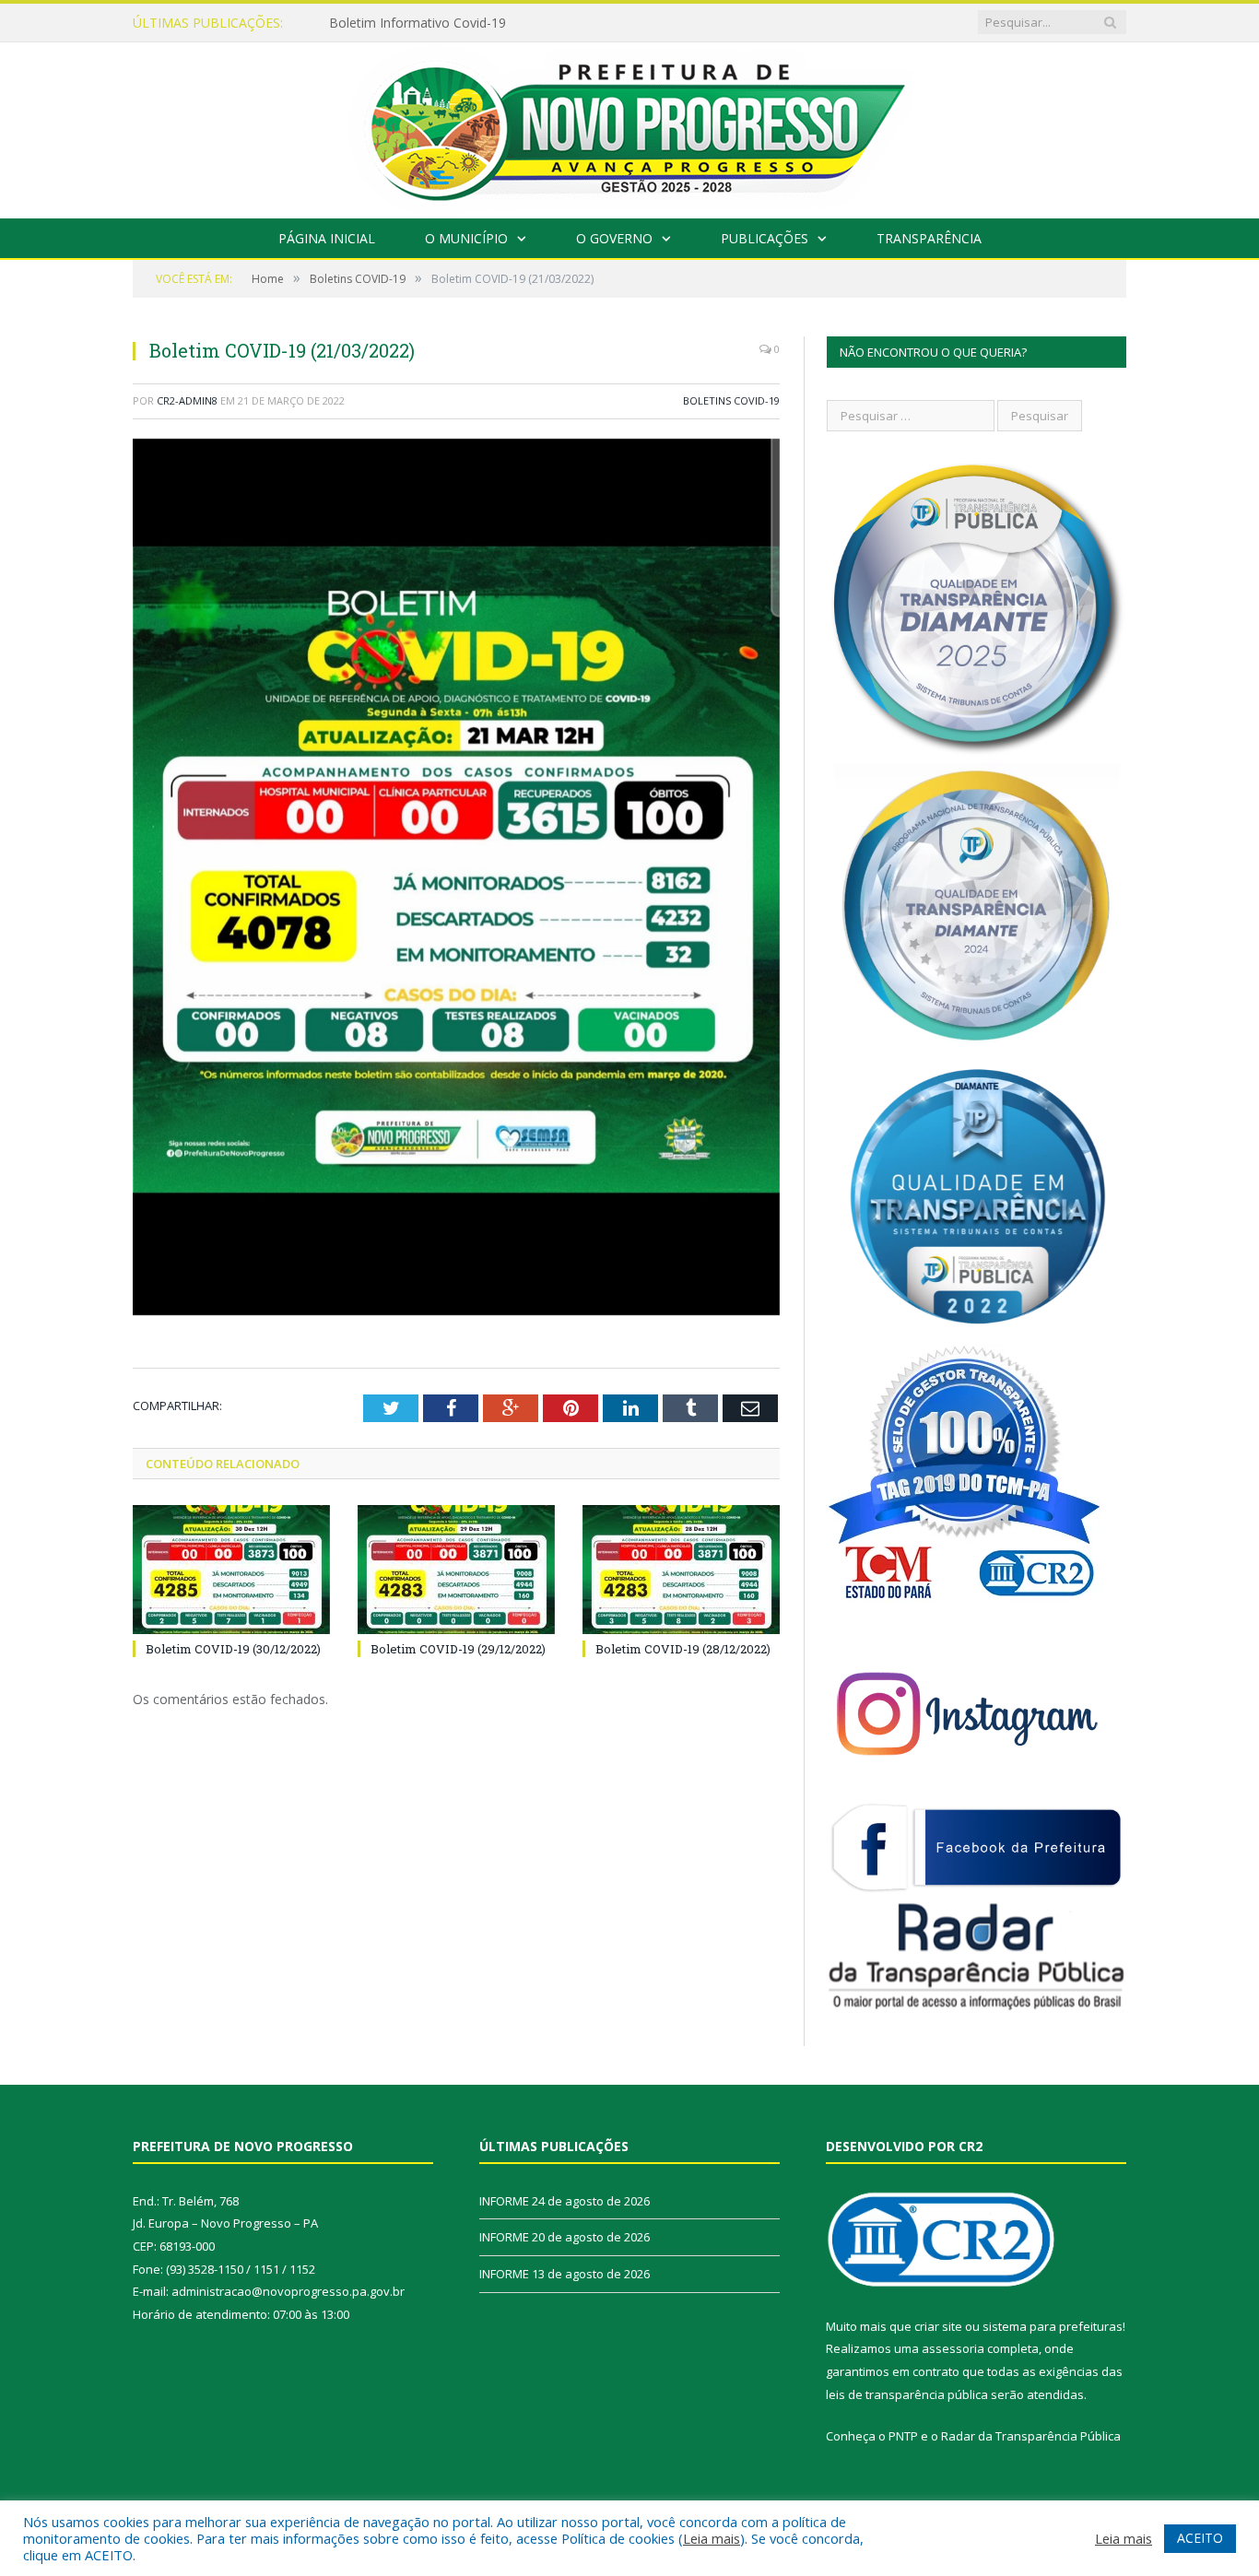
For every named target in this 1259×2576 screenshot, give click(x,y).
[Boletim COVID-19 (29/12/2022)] (456, 1570)
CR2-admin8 (187, 400)
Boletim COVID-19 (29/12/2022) (458, 1649)
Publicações (765, 238)
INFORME (359, 23)
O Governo (614, 238)
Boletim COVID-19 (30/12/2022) (233, 1649)
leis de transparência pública (907, 2394)
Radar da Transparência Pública (1031, 2436)
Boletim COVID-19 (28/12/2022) (683, 1649)
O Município (466, 238)
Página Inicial (327, 238)
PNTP (903, 2436)
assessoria (953, 2348)
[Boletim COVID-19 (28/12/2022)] (681, 1570)
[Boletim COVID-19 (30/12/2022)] (231, 1570)
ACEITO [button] (1200, 2538)
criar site (938, 2326)
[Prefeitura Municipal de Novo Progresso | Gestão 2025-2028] (629, 126)
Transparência (929, 238)
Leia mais (712, 2538)
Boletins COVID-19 (731, 400)
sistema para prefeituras (1053, 2326)
